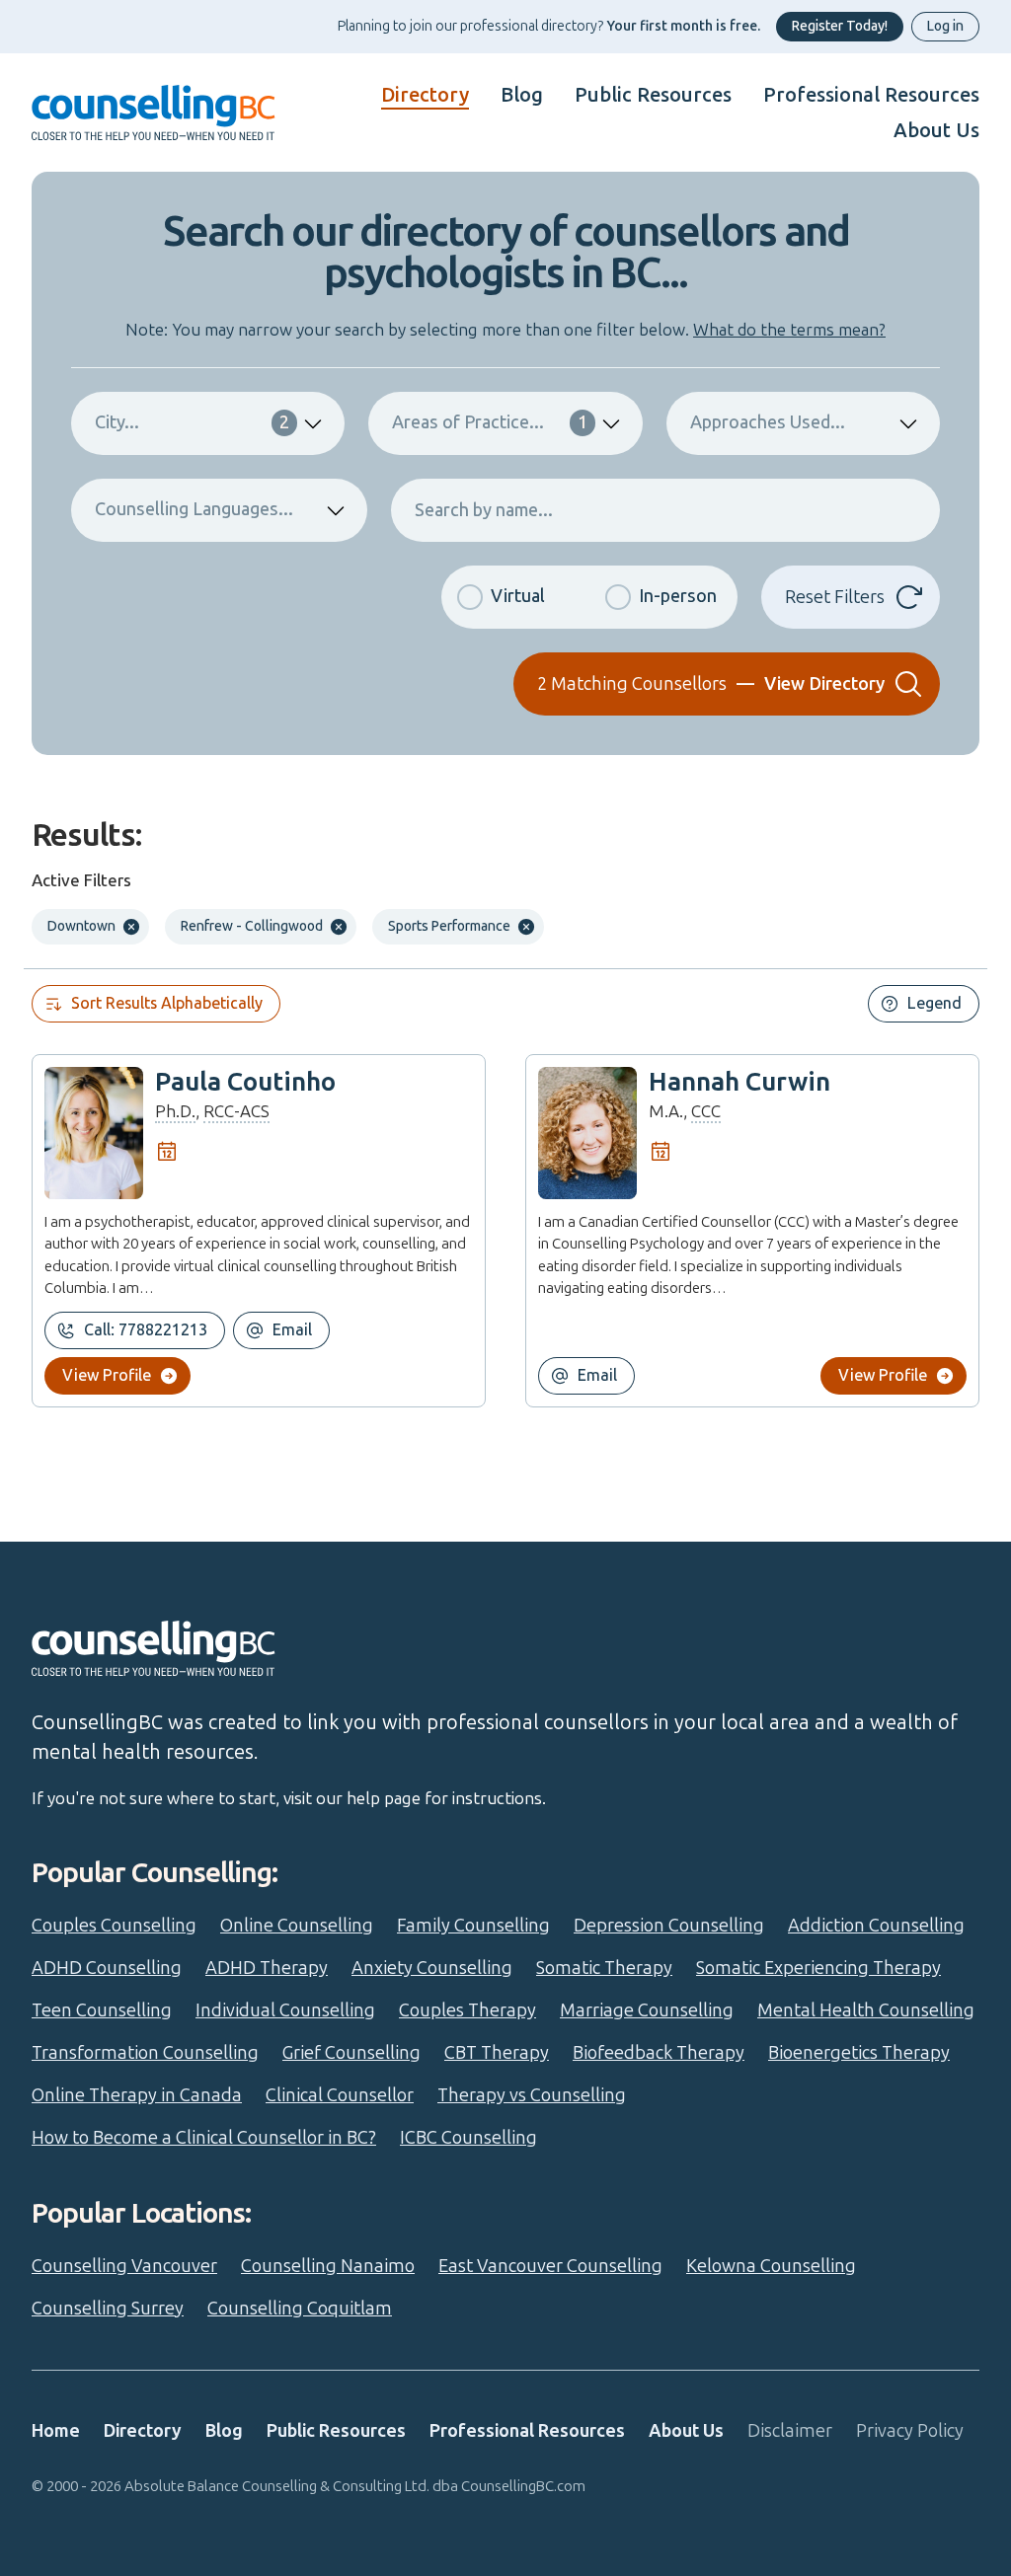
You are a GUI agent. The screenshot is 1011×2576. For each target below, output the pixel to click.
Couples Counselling (114, 1926)
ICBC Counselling (468, 2138)
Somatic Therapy (604, 1968)
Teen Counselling (102, 2010)
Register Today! (840, 26)
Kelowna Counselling (771, 2266)
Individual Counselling (285, 2010)
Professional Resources (871, 95)
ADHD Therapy (267, 1968)
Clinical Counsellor (340, 2095)
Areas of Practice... (489, 422)
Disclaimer (790, 2431)
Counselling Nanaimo (328, 2266)
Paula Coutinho (245, 1082)
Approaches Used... (768, 422)
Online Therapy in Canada (137, 2095)
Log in (945, 26)
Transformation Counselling (145, 2053)
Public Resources (653, 95)
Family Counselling (473, 1926)
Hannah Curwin (739, 1082)
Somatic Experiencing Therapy (818, 1968)
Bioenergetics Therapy (859, 2053)
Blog (522, 95)
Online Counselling (297, 1926)
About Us (936, 130)
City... (192, 422)
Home (56, 2431)
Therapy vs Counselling (532, 2095)
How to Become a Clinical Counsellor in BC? (204, 2138)
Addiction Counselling (876, 1926)
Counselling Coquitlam (300, 2309)
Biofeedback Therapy (659, 2053)
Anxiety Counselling (432, 1968)
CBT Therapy (497, 2053)
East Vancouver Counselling (550, 2266)
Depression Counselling (669, 1926)
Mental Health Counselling (866, 2010)
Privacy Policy (910, 2431)
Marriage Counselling (647, 2010)
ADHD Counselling (107, 1968)
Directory (425, 95)
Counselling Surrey (108, 2309)
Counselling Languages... (194, 509)
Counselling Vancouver (124, 2266)
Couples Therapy (467, 2010)
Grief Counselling (351, 2053)
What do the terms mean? (789, 330)
